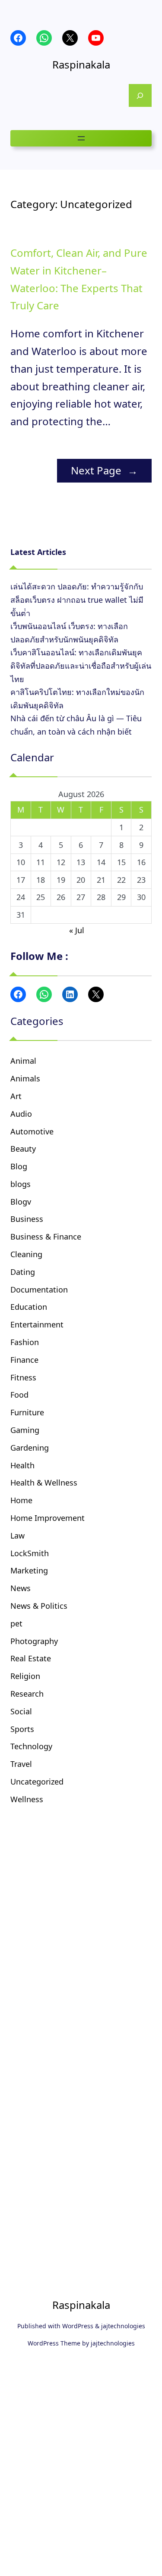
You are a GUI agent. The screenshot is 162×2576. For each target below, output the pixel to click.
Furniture (27, 1412)
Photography (34, 1641)
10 (21, 862)
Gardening (30, 1448)
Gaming (25, 1430)
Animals (25, 1078)
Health (22, 1465)
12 (61, 862)
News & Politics (39, 1606)
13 (81, 862)
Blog (19, 1166)
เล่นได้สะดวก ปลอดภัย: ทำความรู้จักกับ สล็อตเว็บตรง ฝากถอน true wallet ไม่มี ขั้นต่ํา (77, 600)
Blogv (21, 1202)
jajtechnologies (123, 2326)
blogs (21, 1184)
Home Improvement (48, 1518)
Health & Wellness (44, 1483)
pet (16, 1623)
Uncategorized (37, 1782)
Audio (21, 1114)
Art (16, 1096)
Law (17, 1536)
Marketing (29, 1570)
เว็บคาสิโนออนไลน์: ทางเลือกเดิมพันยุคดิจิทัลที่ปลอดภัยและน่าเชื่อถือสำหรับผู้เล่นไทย (81, 665)
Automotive (32, 1131)
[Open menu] (81, 138)
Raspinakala (81, 64)
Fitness (23, 1377)
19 (61, 880)
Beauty (23, 1149)
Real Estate (31, 1658)
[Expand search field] (140, 95)
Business (27, 1219)
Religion (25, 1676)
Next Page (104, 470)
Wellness (27, 1799)
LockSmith (30, 1553)
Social (21, 1711)
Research (27, 1694)
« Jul (77, 930)
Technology (31, 1746)
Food (19, 1395)
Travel (21, 1764)
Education (29, 1307)
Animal (23, 1061)
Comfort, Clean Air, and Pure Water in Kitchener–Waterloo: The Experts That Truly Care (79, 279)
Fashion (25, 1342)
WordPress (78, 2326)
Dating (23, 1272)
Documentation (39, 1290)
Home (21, 1500)
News (21, 1588)
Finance (24, 1360)
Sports (22, 1729)
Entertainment (37, 1324)
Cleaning (26, 1254)
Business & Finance (46, 1237)
